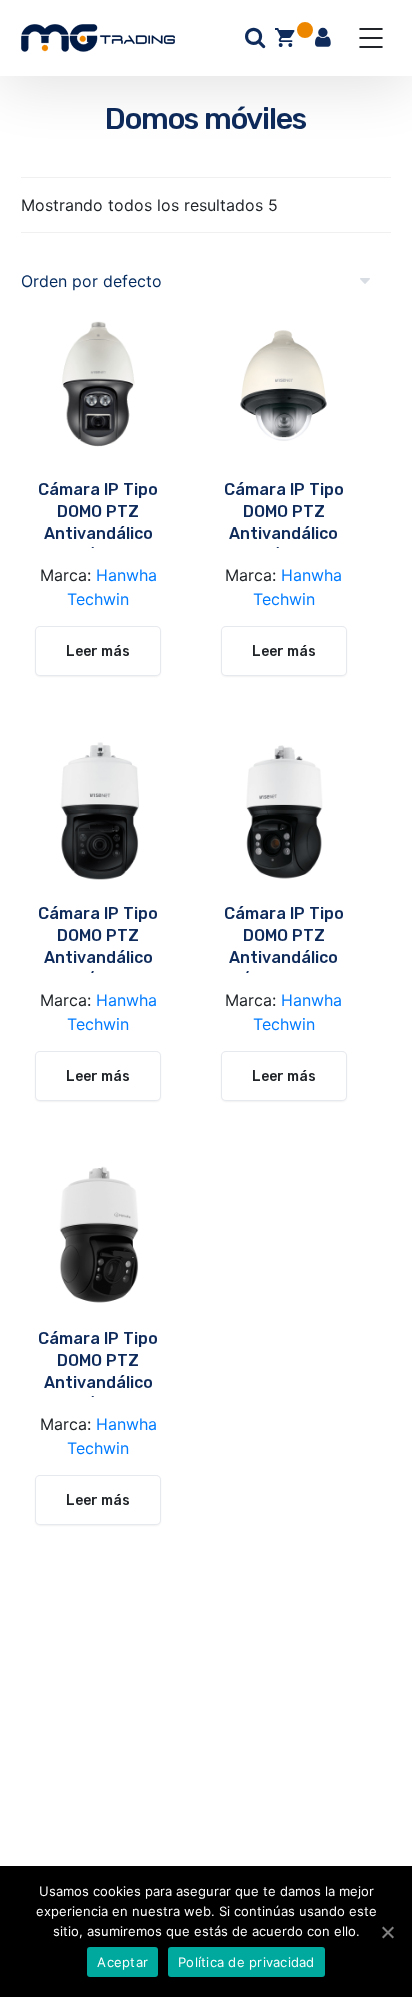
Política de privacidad (246, 1962)
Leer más (98, 651)
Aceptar (122, 1962)
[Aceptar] (387, 1932)
